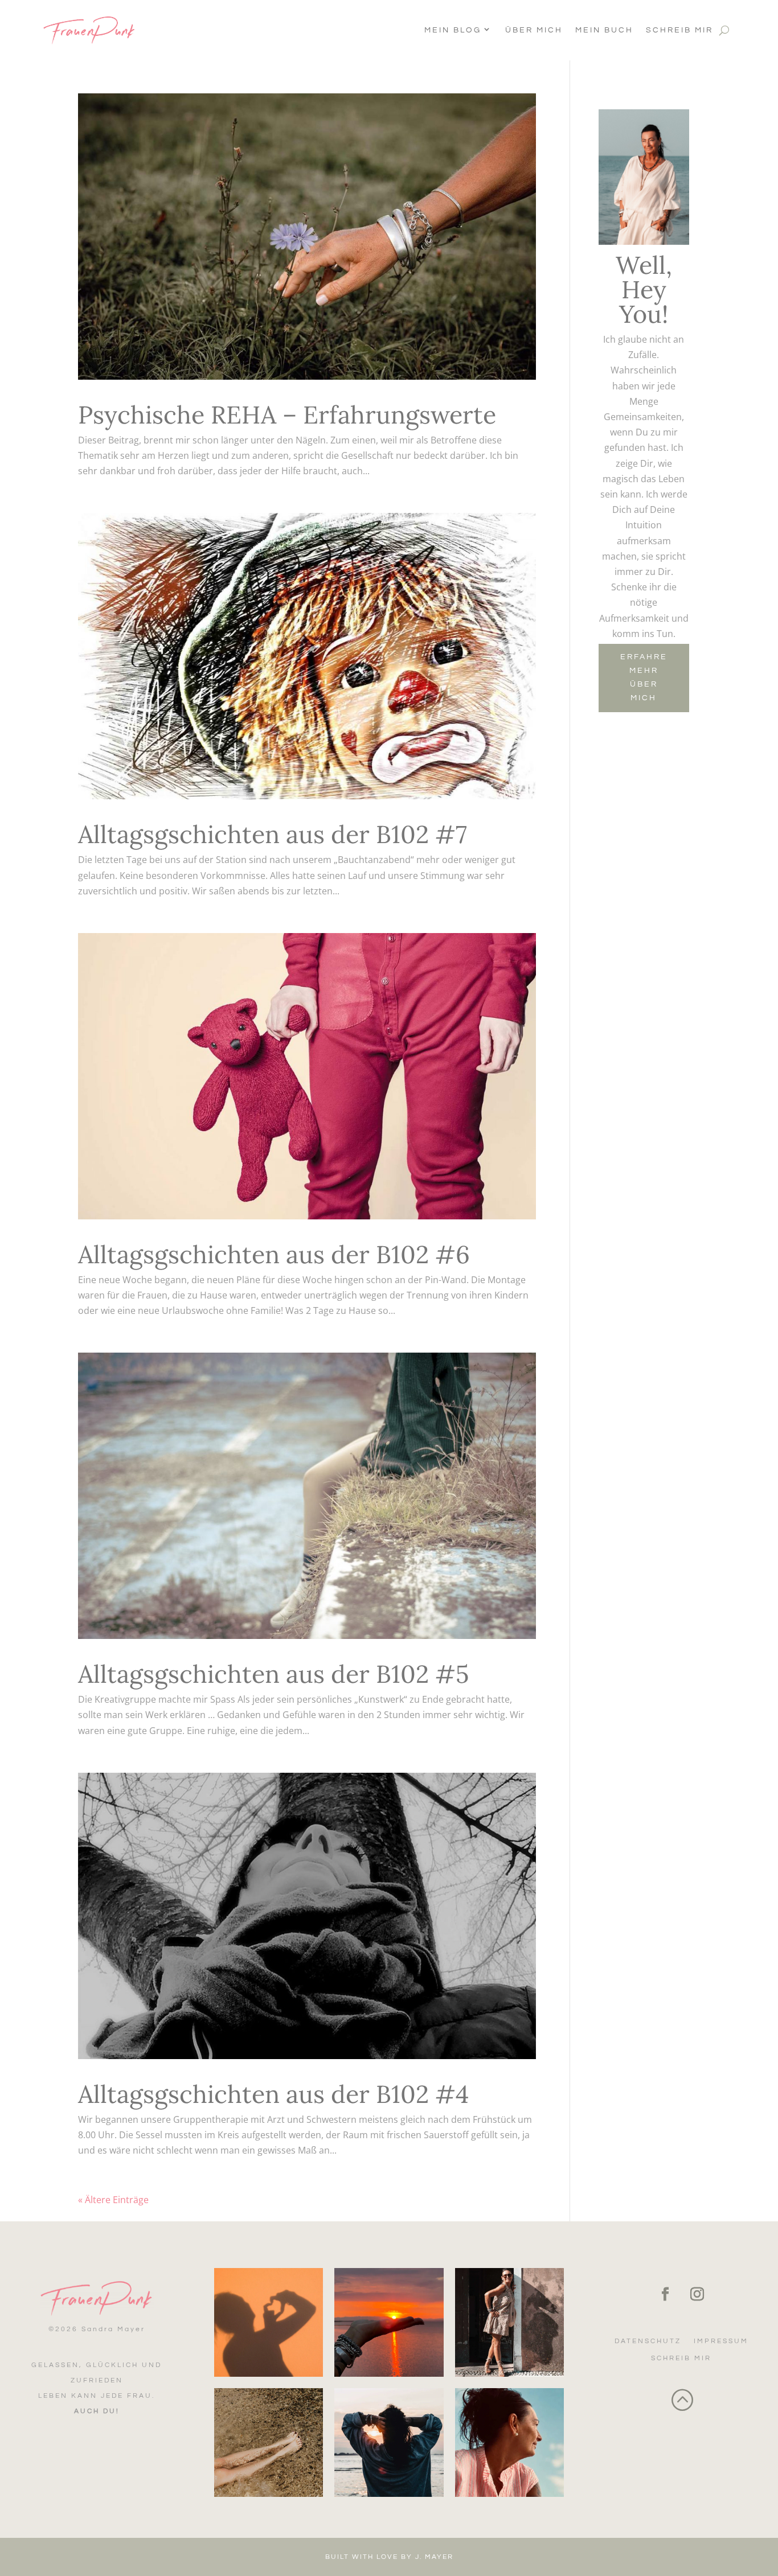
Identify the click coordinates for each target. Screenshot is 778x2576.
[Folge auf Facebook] (665, 2294)
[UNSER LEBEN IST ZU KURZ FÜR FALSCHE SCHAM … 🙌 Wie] (509, 2322)
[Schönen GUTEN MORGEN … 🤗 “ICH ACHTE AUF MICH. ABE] (389, 2443)
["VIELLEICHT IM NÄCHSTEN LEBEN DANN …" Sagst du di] (509, 2443)
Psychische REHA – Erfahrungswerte (287, 415)
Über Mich (534, 30)
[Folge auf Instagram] (697, 2294)
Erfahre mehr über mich (644, 677)
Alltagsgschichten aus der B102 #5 (273, 1674)
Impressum (721, 2341)
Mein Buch (604, 30)
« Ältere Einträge (113, 2200)
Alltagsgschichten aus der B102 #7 (273, 834)
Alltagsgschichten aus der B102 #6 (274, 1254)
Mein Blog (453, 30)
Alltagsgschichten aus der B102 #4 (273, 2094)
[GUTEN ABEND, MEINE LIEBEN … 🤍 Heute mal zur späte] (389, 2322)
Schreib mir (679, 30)
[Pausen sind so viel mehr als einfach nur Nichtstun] (269, 2443)
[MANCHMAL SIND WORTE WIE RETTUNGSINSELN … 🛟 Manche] (269, 2322)
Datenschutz (648, 2341)
